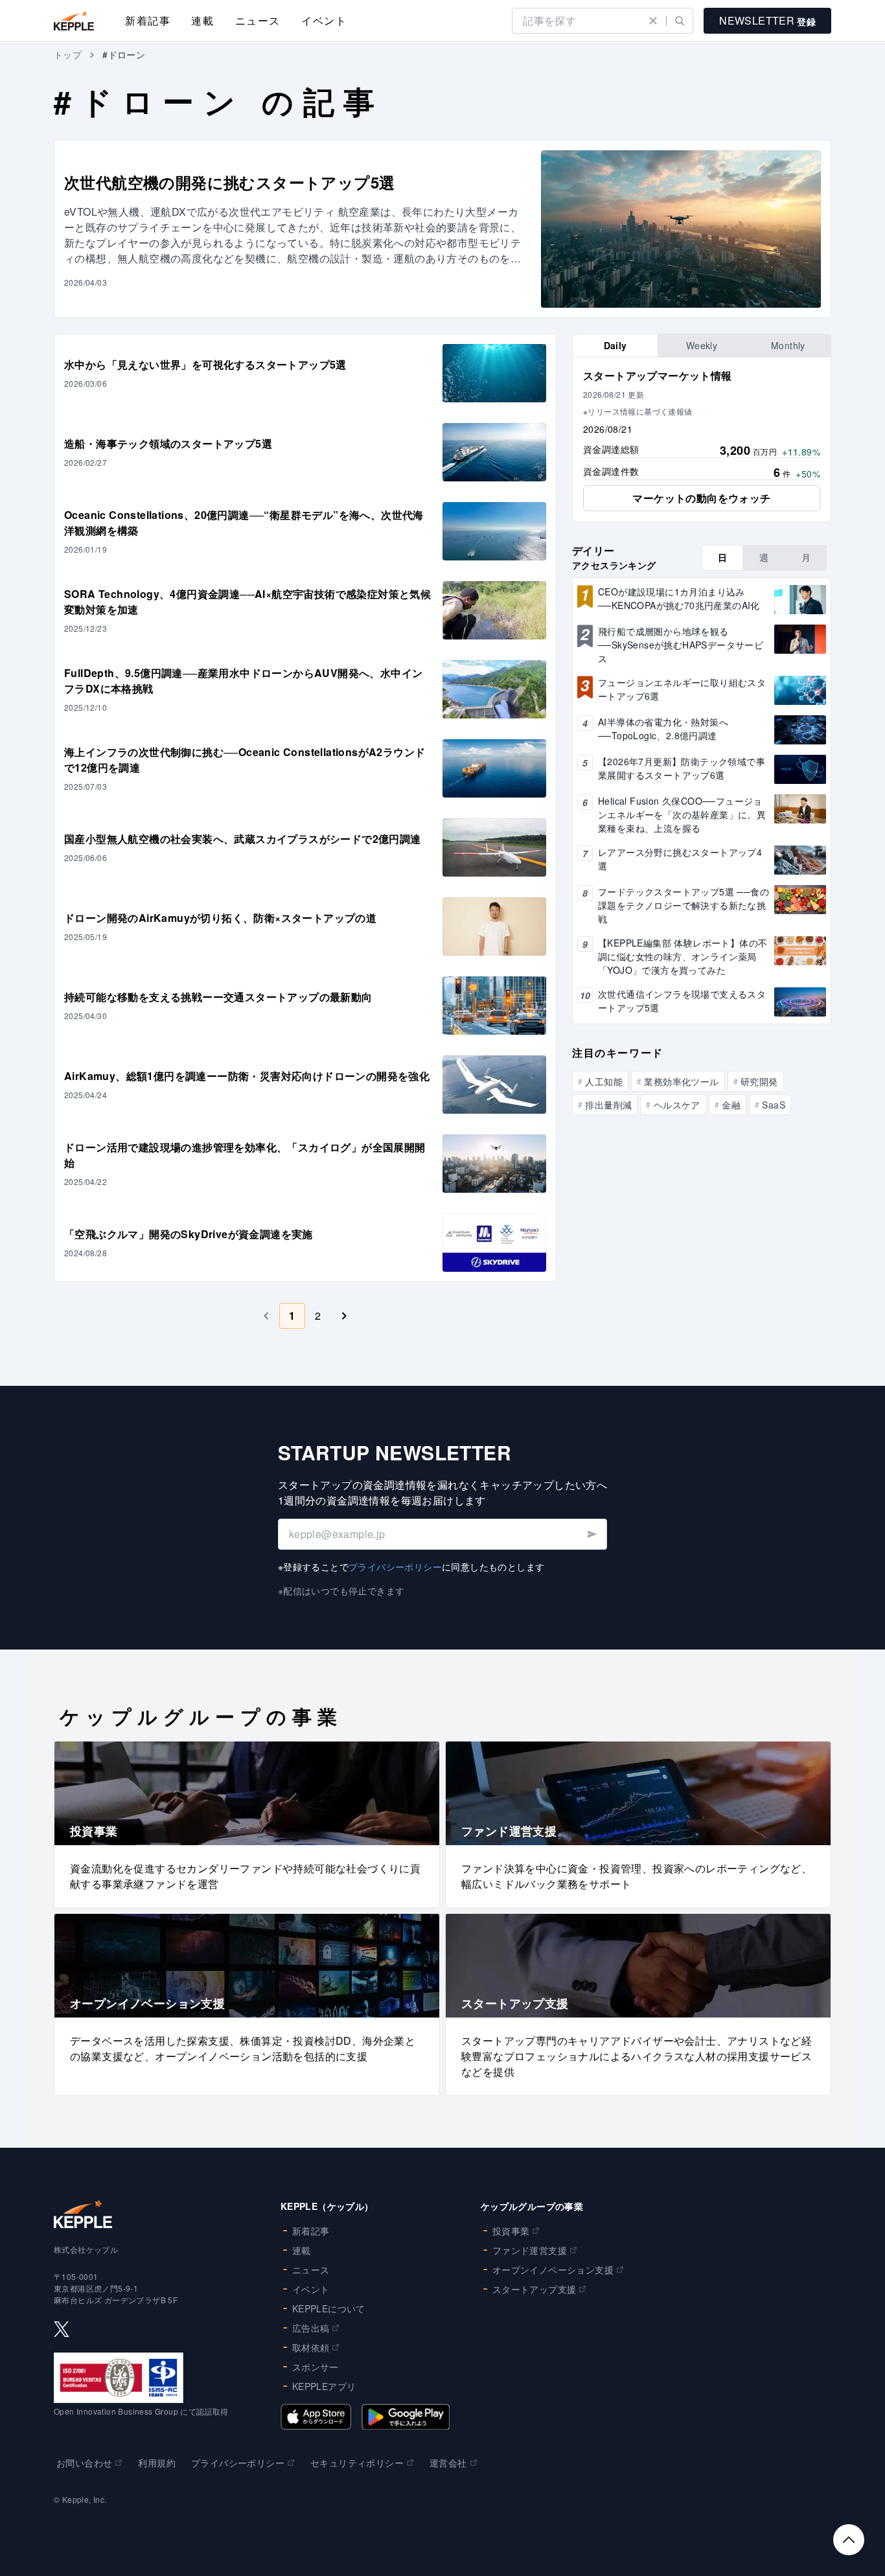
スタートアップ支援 (534, 2289)
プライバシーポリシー (395, 1567)
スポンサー (316, 2367)
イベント (324, 20)
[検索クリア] (653, 21)
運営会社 (448, 2463)
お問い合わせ (84, 2463)
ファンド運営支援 (530, 2250)
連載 (202, 20)
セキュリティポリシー (357, 2463)
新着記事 (148, 20)
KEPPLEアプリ (324, 2386)
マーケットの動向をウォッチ (701, 498)
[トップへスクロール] (849, 2540)
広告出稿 (311, 2328)
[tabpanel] (702, 440)
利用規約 (157, 2463)
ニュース (258, 20)
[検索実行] (680, 21)
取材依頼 (311, 2347)
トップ (68, 54)
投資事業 (511, 2231)
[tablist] (702, 346)
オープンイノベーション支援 (553, 2270)
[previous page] (266, 1316)
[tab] (615, 346)
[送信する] (591, 1534)
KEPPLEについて (329, 2308)
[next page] (344, 1316)
